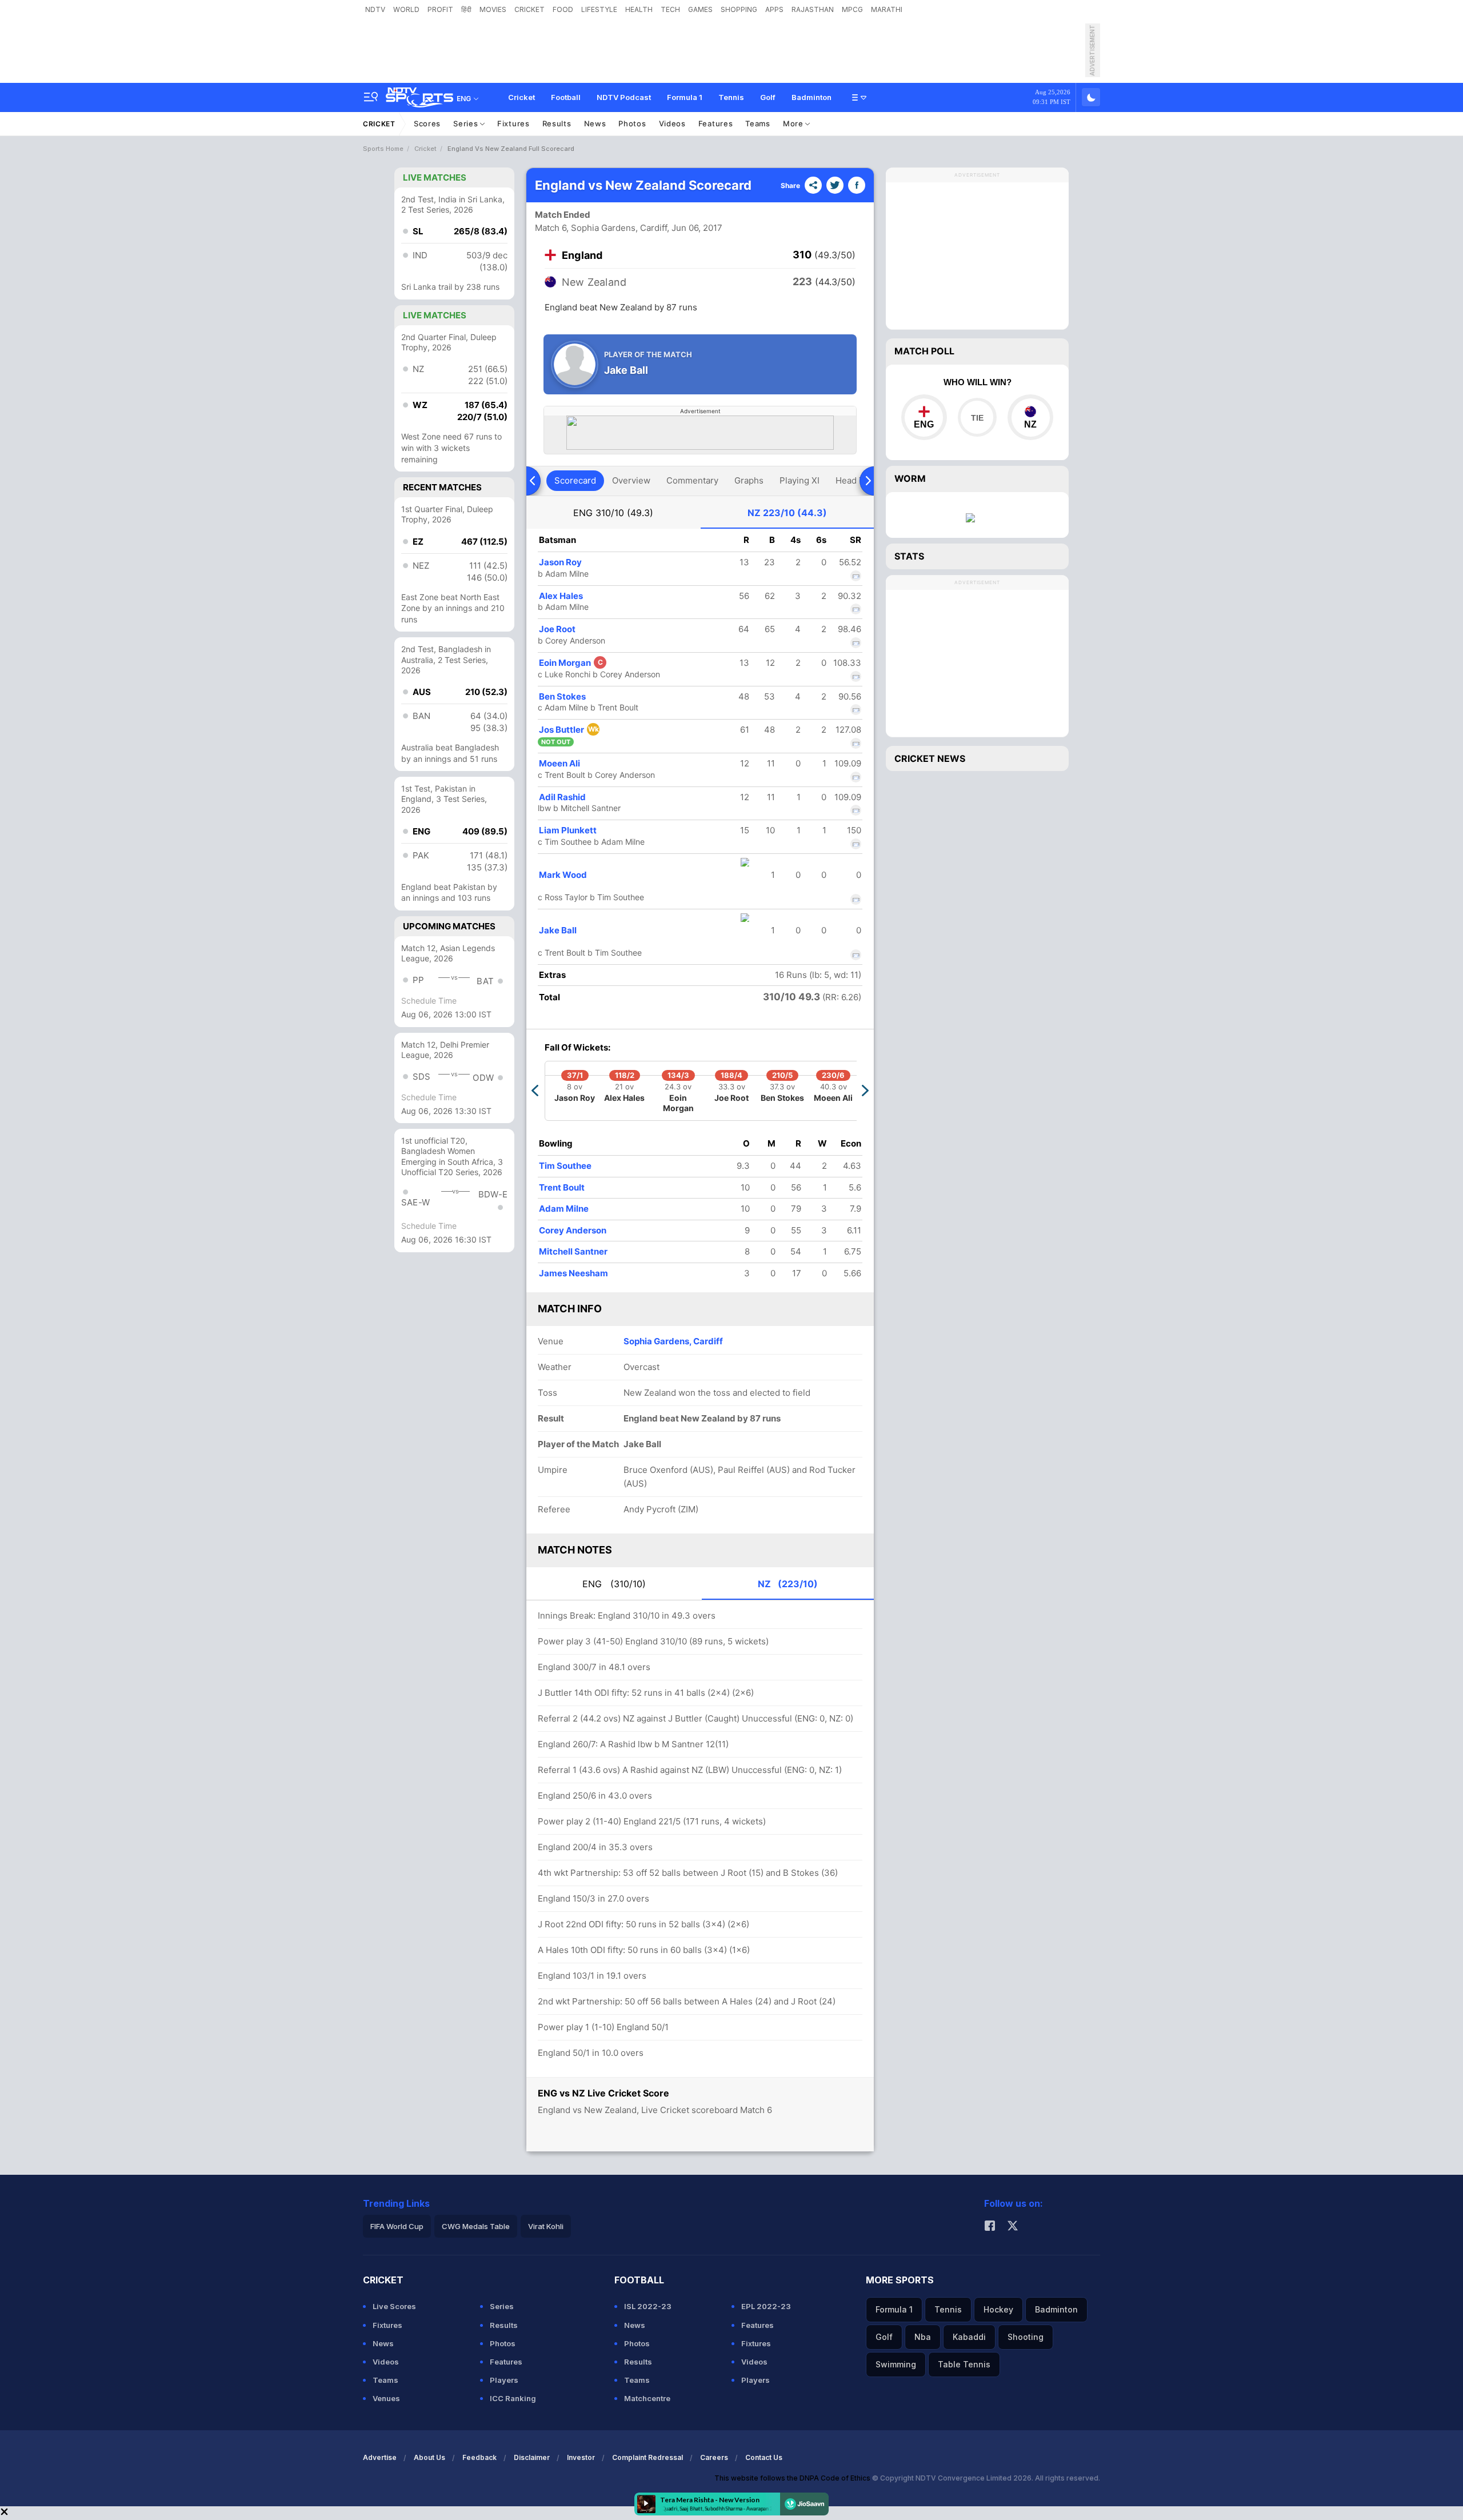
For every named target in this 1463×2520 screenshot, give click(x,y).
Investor (581, 2457)
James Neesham (573, 1273)
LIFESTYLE (599, 9)
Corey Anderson (573, 1230)
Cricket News (930, 758)
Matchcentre (647, 2398)
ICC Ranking (513, 2398)
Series (467, 123)
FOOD (563, 9)
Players (504, 2380)
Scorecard (575, 480)
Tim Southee (565, 1166)
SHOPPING (739, 9)
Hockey (998, 2309)
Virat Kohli (546, 2226)
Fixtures (513, 123)
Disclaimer (532, 2457)
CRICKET (529, 9)
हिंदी (466, 9)
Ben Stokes (562, 696)
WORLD (406, 9)
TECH (670, 9)
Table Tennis (964, 2364)
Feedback (479, 2457)
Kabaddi (969, 2337)
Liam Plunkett (568, 830)
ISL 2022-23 (648, 2306)
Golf (768, 97)
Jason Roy (560, 562)
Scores (427, 123)
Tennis (731, 97)
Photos (632, 123)
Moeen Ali (559, 763)
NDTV (375, 9)
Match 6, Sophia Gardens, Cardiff (601, 228)
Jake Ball (558, 930)
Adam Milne (564, 1209)
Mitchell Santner (573, 1251)
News (595, 123)
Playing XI (800, 480)
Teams (758, 123)
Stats (909, 556)
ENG (613, 513)
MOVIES (493, 9)
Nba (923, 2337)
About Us (429, 2457)
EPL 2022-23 (766, 2306)
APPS (774, 9)
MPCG (852, 9)
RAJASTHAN (813, 9)
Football (566, 97)
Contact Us (764, 2457)
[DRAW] (977, 417)
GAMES (700, 9)
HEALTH (639, 9)
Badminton (812, 97)
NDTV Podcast (624, 97)
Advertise (380, 2457)
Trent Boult (562, 1187)
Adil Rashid (562, 797)
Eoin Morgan (571, 663)
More (794, 123)
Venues (386, 2398)
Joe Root (557, 629)
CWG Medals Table (476, 2226)
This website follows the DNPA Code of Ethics (793, 2478)
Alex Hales (561, 596)
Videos (672, 123)
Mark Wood (563, 875)
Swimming (896, 2364)
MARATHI (887, 9)
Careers (714, 2457)
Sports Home (383, 149)
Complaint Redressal (647, 2457)
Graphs (749, 480)
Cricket (521, 97)
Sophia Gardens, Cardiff (673, 1341)
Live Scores (394, 2306)
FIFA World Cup (397, 2226)
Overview (631, 480)
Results (557, 123)
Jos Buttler (569, 730)
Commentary (692, 480)
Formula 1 (685, 97)
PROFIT (440, 9)
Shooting (1026, 2337)
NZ (787, 513)
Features (716, 123)
